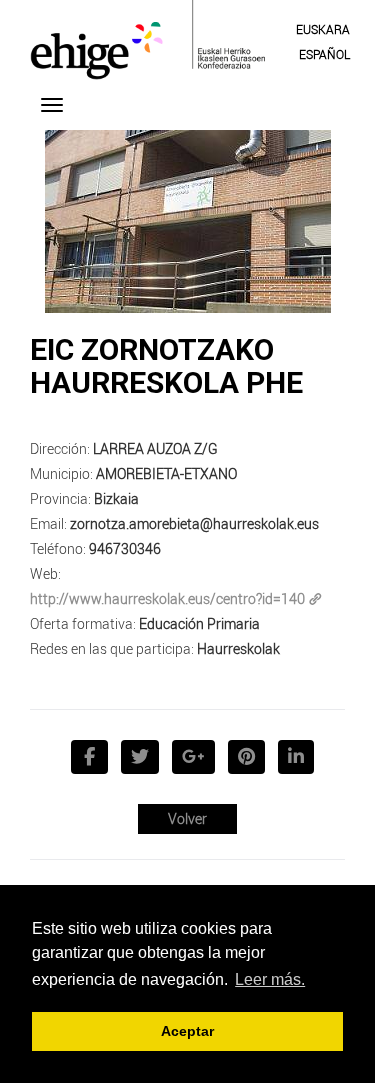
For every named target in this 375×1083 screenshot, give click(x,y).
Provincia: (60, 498)
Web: (45, 573)
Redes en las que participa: (112, 648)
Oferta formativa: (83, 623)
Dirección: (60, 448)
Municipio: (61, 473)
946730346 (125, 548)
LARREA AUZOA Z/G (155, 448)
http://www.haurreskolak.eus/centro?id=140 (167, 598)
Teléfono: (58, 548)
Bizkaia (116, 498)
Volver (187, 818)
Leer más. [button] (270, 979)
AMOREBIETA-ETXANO (166, 473)
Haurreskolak (238, 648)
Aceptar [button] (187, 1031)
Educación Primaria (199, 623)
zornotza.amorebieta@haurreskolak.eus (194, 523)
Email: (48, 523)
